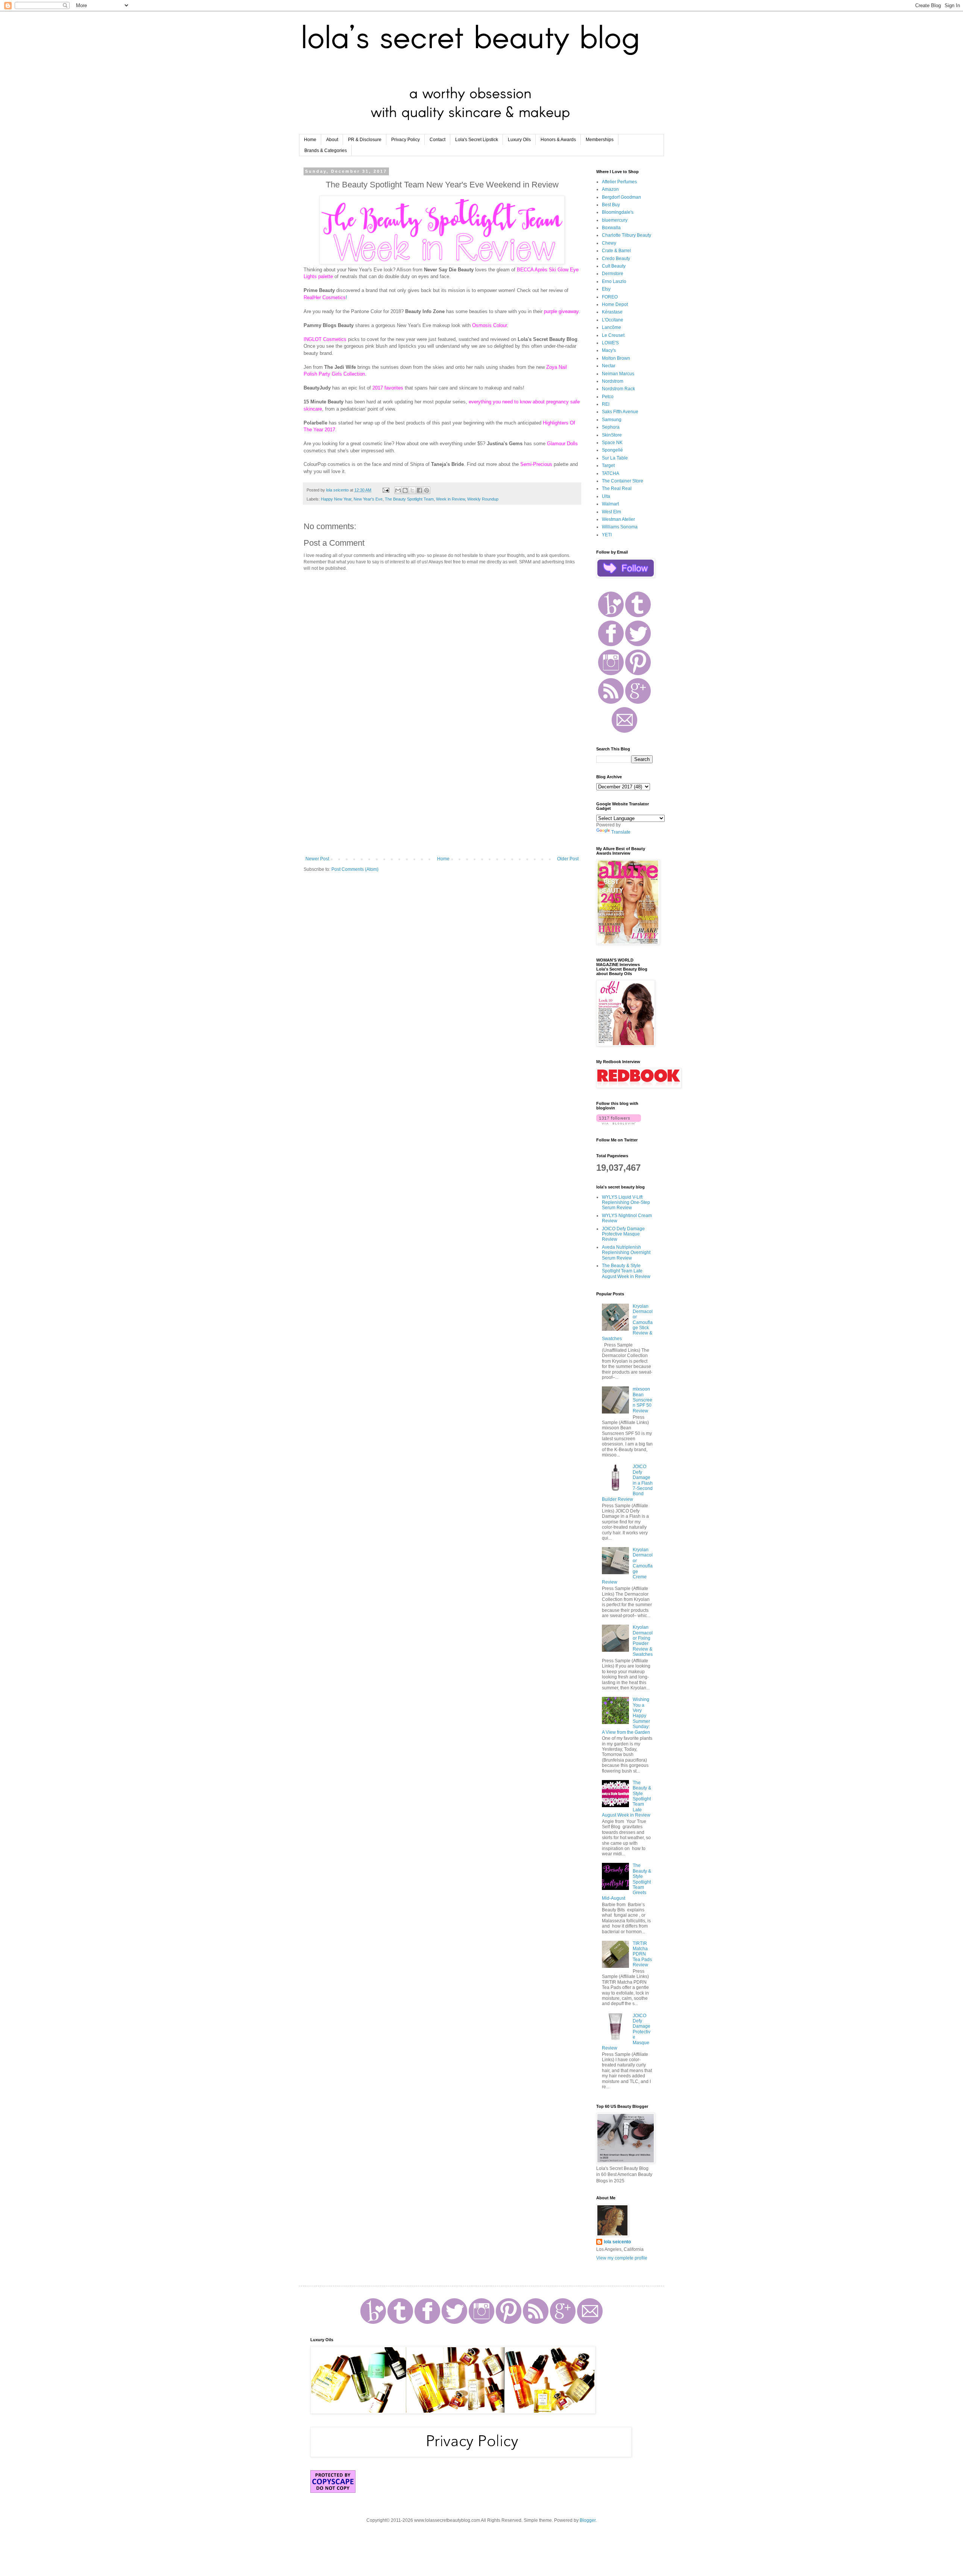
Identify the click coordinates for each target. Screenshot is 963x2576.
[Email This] (398, 490)
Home (310, 140)
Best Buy (611, 205)
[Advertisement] (442, 794)
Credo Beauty (616, 259)
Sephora (611, 427)
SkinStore (612, 435)
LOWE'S (610, 343)
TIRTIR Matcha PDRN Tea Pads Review (642, 1954)
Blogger (588, 2520)
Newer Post (317, 859)
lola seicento (617, 2242)
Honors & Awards (558, 140)
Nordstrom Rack (618, 389)
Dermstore (613, 274)
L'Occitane (613, 320)
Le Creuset (613, 335)
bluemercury (615, 220)
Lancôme (611, 327)
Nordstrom (613, 381)
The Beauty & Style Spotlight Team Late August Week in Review (626, 1271)
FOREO (610, 297)
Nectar (609, 366)
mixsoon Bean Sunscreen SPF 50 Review (643, 1400)
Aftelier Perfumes (619, 182)
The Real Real (617, 488)
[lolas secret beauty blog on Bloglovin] (619, 1123)
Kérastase (612, 312)
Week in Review (450, 499)
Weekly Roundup (483, 499)
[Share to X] (412, 490)
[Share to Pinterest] (427, 490)
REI (606, 404)
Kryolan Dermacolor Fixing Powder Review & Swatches (643, 1641)
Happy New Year (336, 499)
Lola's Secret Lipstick (477, 140)
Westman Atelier (618, 519)
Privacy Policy (406, 140)
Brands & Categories (326, 151)
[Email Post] (386, 490)
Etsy (606, 289)
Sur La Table (615, 458)
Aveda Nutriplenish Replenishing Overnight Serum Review (626, 1253)
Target (608, 466)
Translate (621, 832)
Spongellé (612, 450)
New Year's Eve (368, 499)
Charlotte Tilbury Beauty (627, 235)
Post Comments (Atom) (355, 869)
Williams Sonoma (620, 527)
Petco (608, 397)
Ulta (606, 496)
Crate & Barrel (616, 251)
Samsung (612, 420)
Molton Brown (616, 358)
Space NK (612, 443)
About (332, 140)
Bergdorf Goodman (621, 197)
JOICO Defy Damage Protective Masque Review (623, 1234)
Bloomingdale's (618, 212)
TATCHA (611, 473)
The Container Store (623, 481)
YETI (607, 535)
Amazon (610, 189)
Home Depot (615, 304)
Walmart (610, 504)
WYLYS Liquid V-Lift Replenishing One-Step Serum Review (626, 1203)
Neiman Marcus (618, 374)
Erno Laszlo (614, 281)
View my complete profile (622, 2258)
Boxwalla (611, 228)
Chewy (609, 243)
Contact (437, 140)
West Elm (611, 512)
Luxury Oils (519, 140)
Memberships (600, 140)
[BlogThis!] (405, 490)
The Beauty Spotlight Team (409, 499)
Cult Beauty (614, 266)
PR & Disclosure (365, 140)
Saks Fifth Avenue (620, 412)
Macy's (609, 350)
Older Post (568, 859)
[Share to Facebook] (419, 490)
